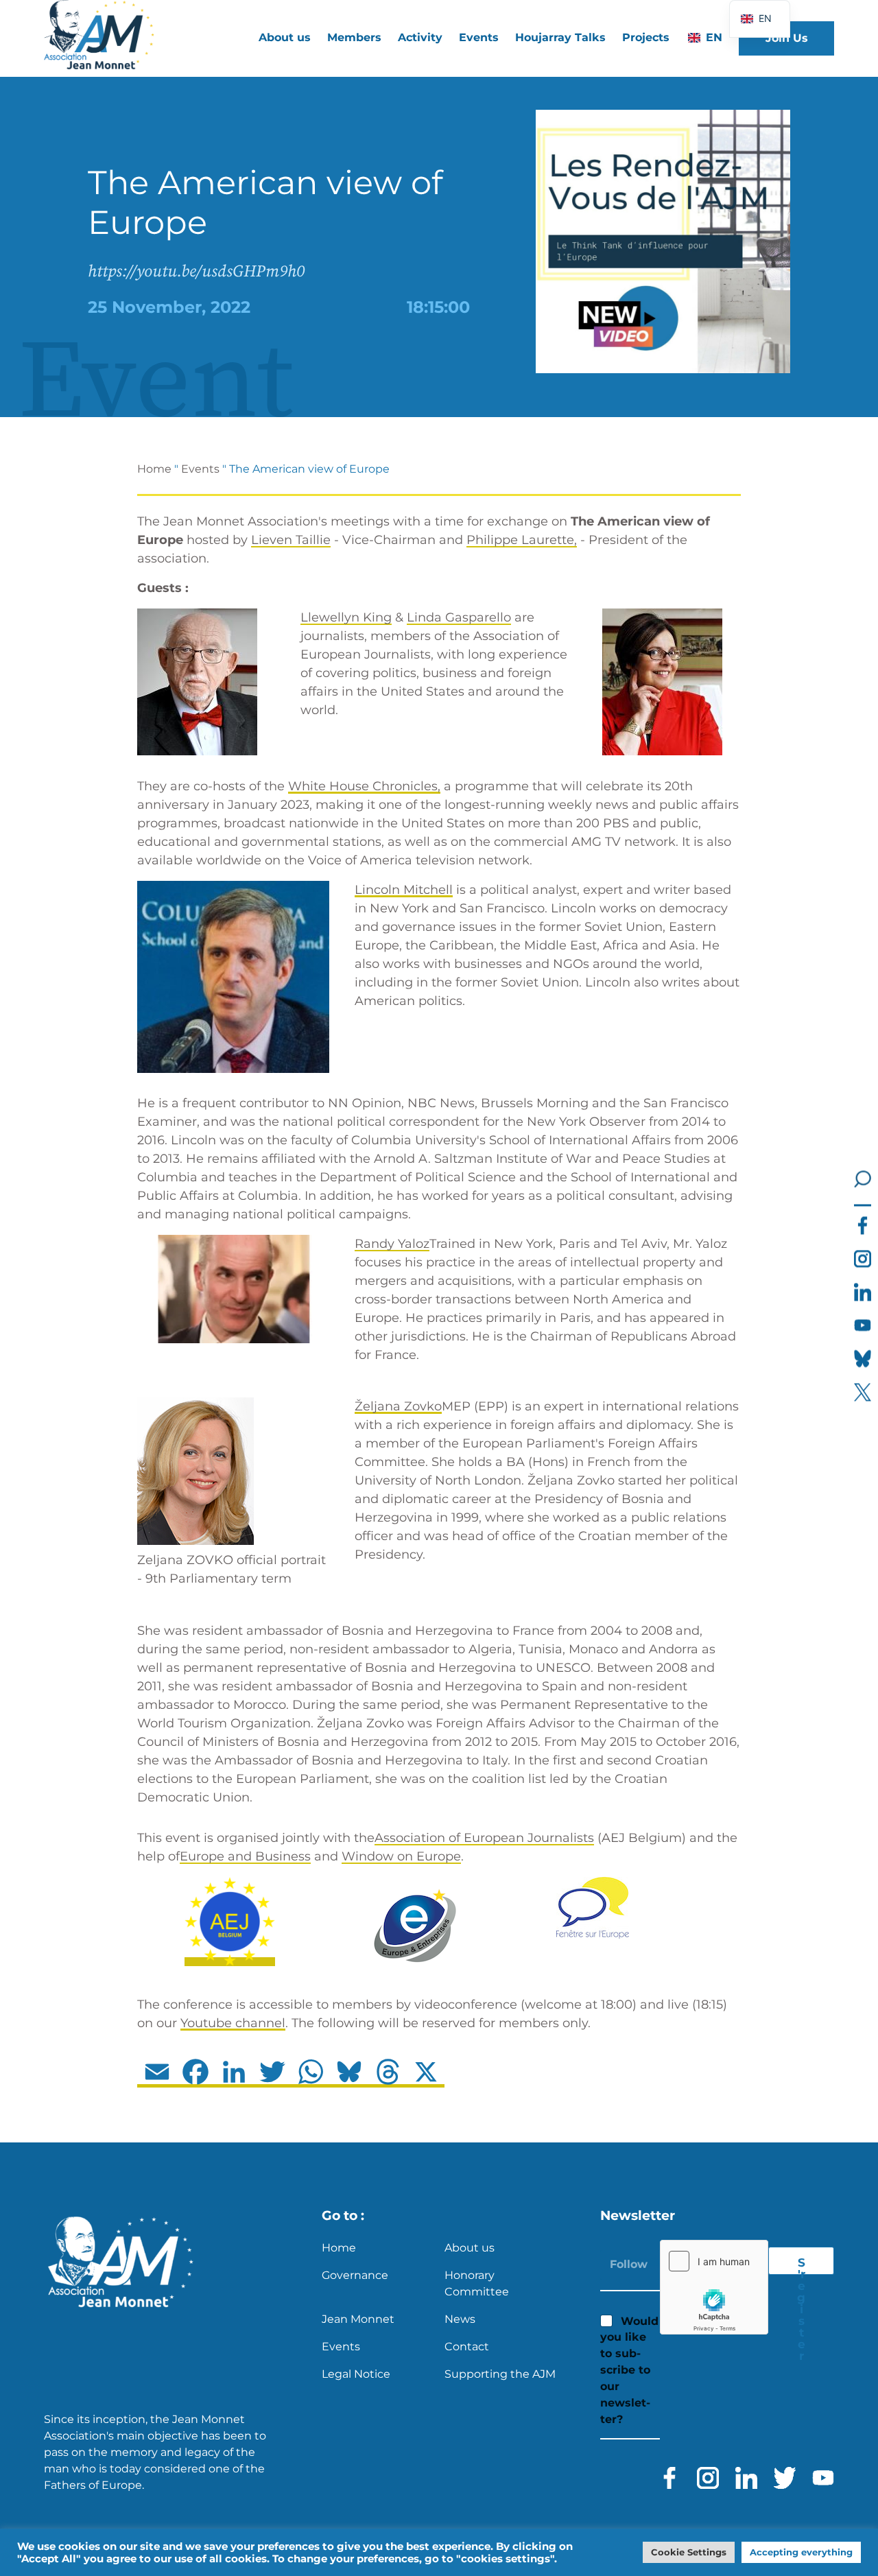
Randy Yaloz (392, 1244)
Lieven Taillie (291, 540)
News (460, 2319)
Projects (646, 37)
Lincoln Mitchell (404, 890)
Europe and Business (245, 1856)
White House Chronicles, (364, 786)
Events (479, 37)
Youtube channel (233, 2023)
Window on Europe (401, 1856)
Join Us (787, 38)
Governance (355, 2275)
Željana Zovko (398, 1406)
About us (470, 2248)
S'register (801, 2265)
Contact (467, 2347)
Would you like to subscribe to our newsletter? (629, 2370)
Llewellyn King (346, 617)
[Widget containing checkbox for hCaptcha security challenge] (714, 2287)
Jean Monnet (358, 2319)
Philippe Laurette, (522, 540)
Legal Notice (356, 2374)
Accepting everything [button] (801, 2552)
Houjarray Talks (560, 37)
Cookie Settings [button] (689, 2552)
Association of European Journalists (484, 1838)
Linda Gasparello (459, 617)
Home (154, 469)
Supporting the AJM (500, 2374)
